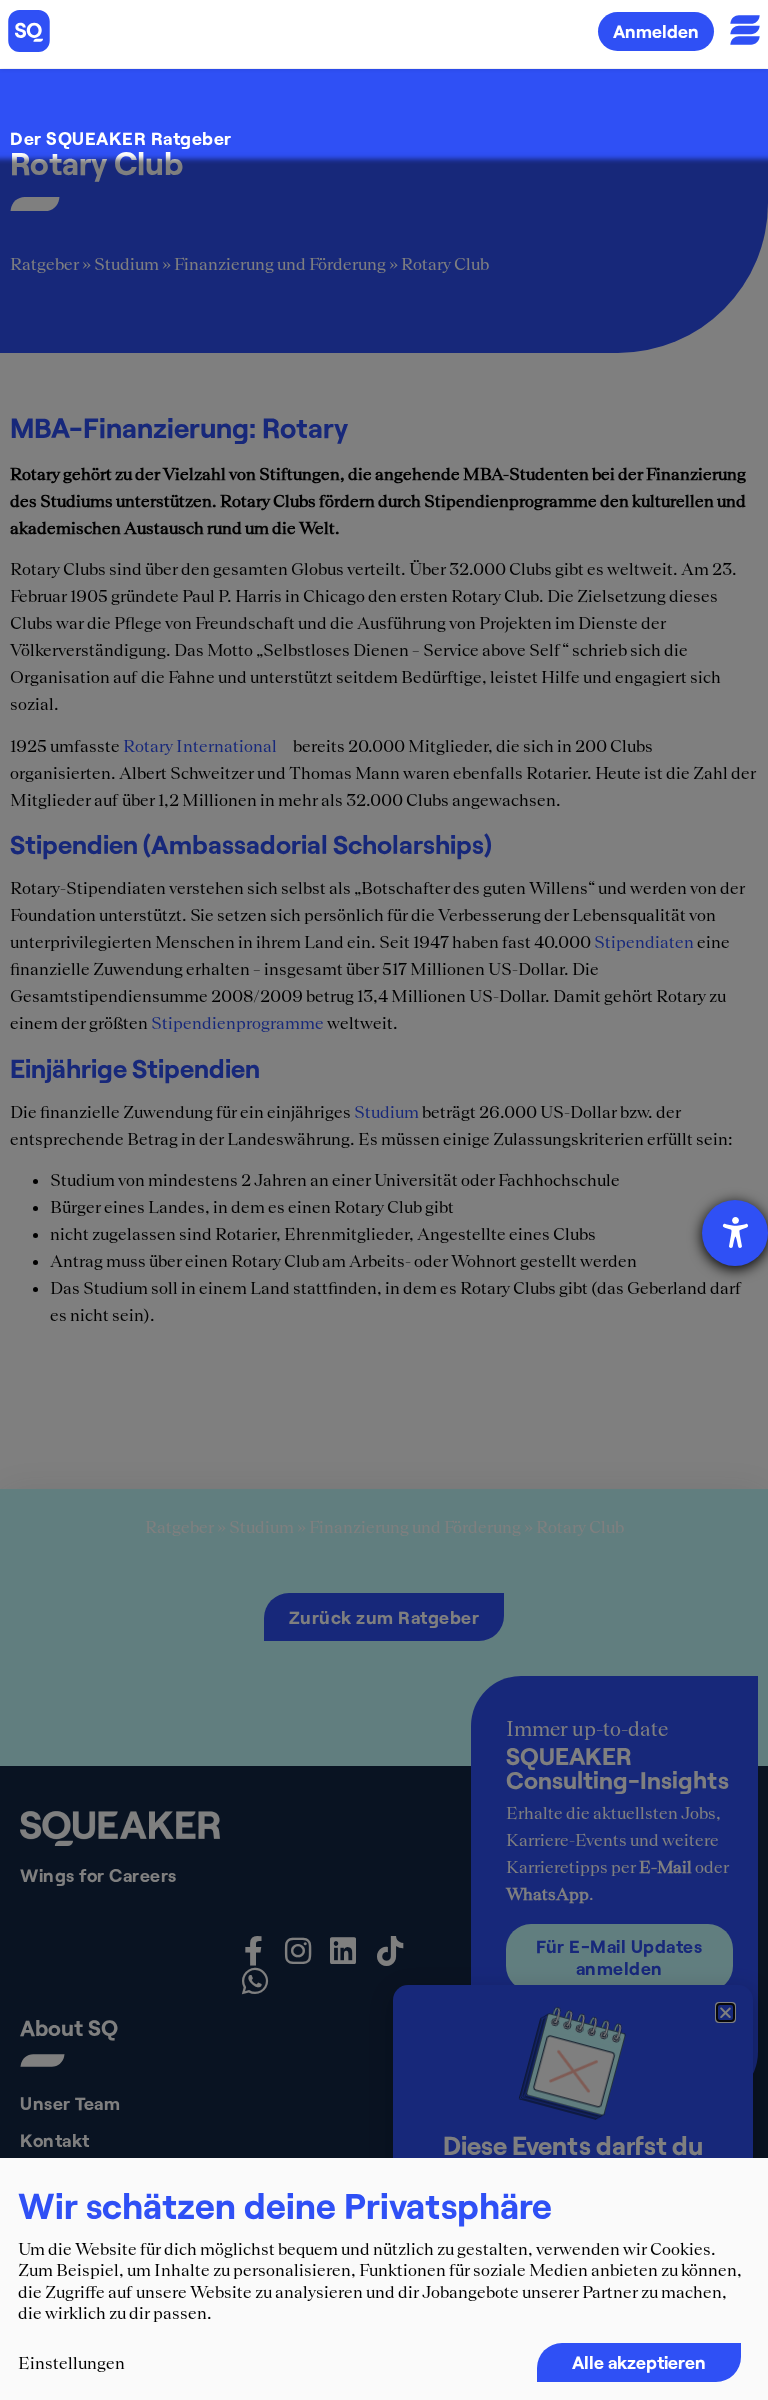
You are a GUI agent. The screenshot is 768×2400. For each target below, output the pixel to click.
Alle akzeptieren (639, 2362)
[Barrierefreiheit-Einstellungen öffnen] (735, 1233)
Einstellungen (71, 2363)
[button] (725, 2012)
